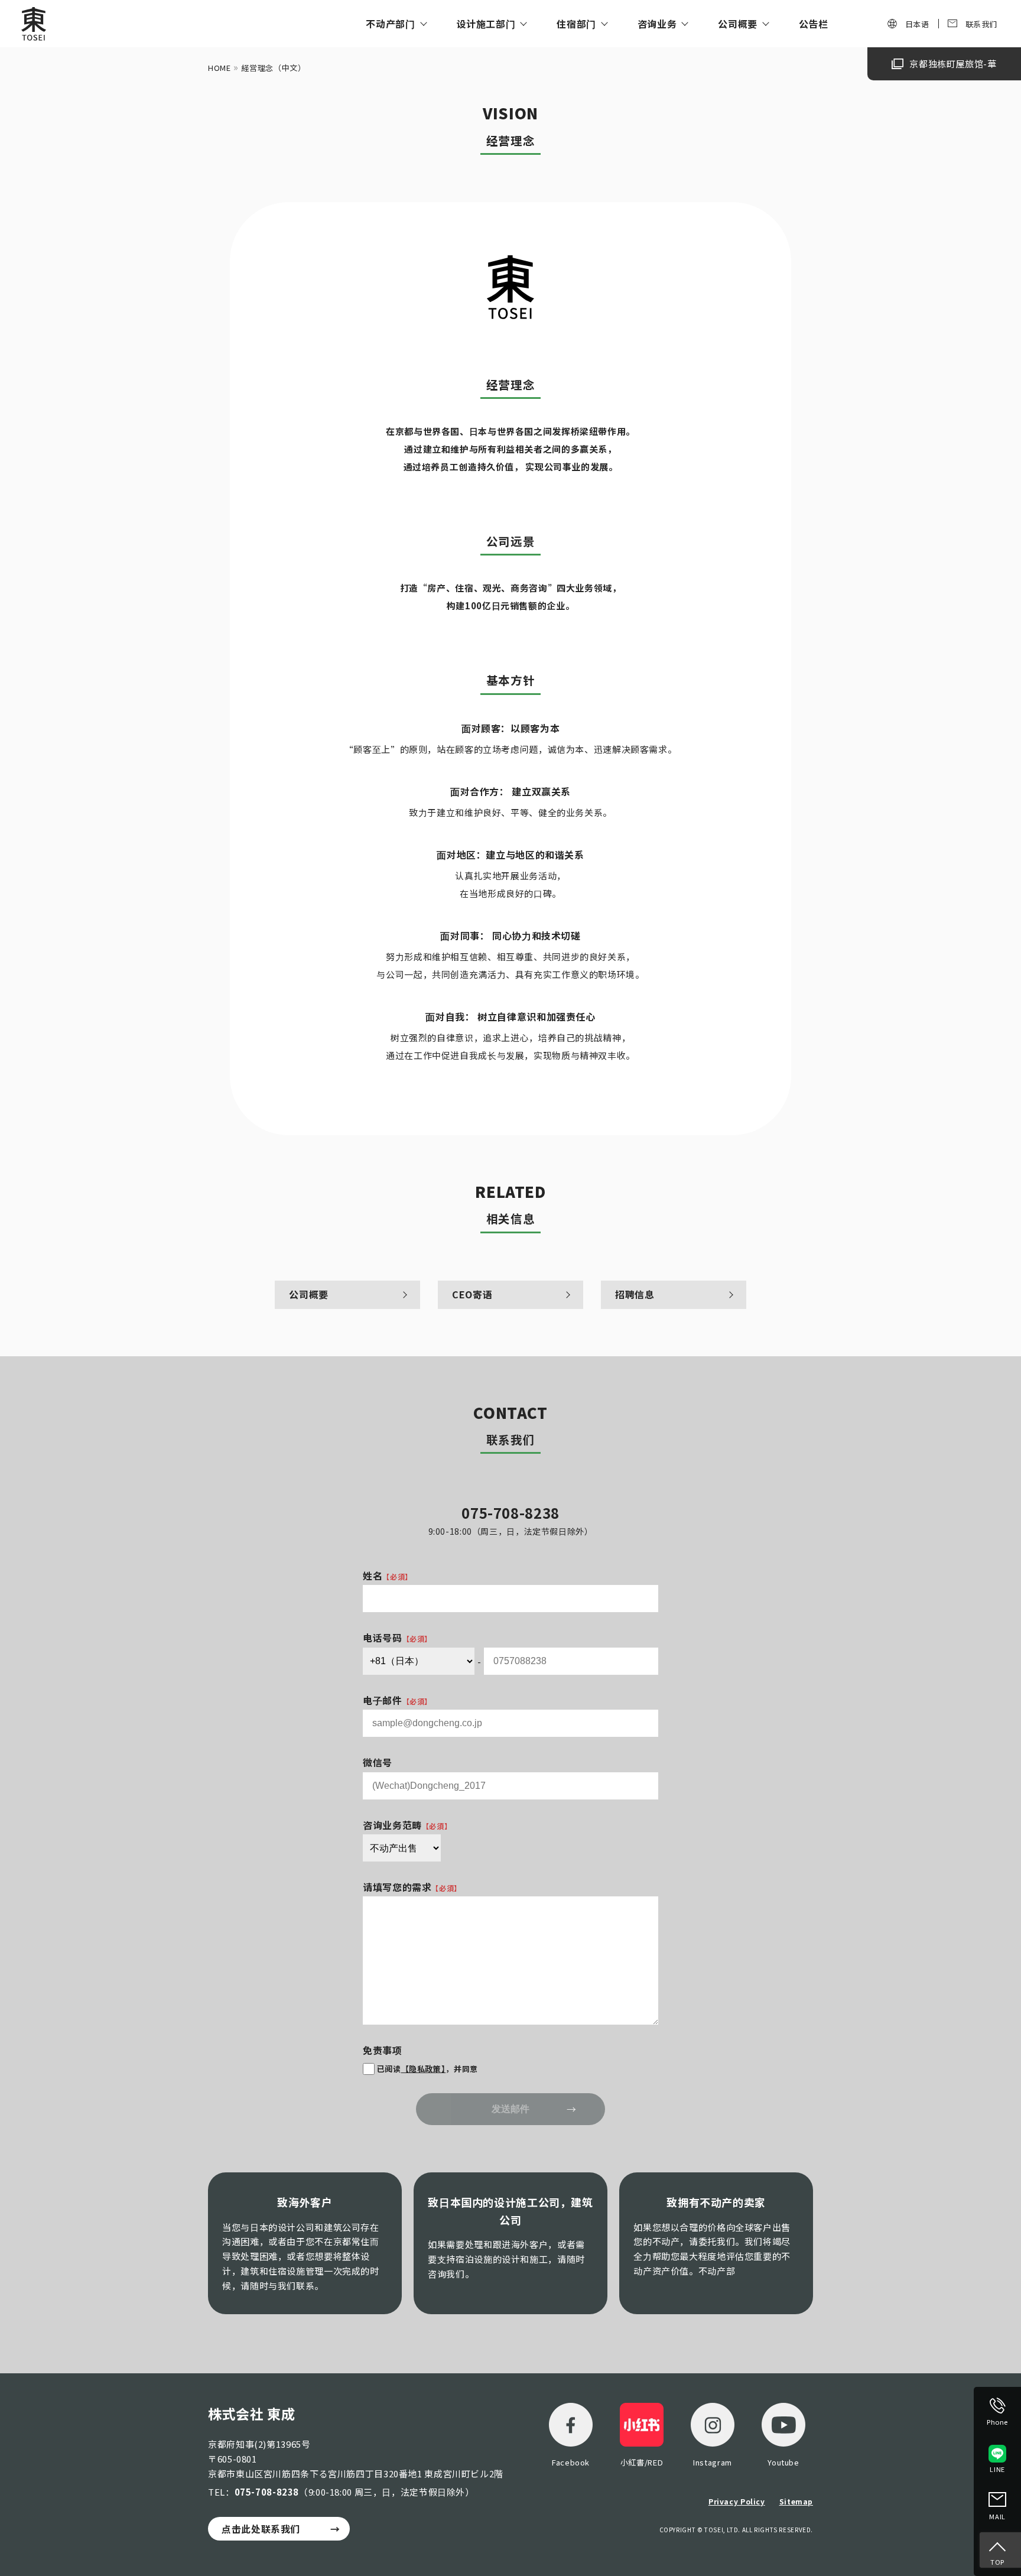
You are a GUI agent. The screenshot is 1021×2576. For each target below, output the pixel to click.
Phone (997, 2422)
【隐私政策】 (424, 2069)
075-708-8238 (267, 2492)
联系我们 (982, 24)
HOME (220, 68)
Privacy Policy (737, 2501)
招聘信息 (635, 1294)
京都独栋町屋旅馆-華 (953, 64)
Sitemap (796, 2501)
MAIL (997, 2516)
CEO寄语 (472, 1294)
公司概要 (309, 1294)
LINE (997, 2469)
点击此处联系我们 (261, 2529)
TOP (997, 2562)
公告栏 (814, 24)
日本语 (917, 24)
